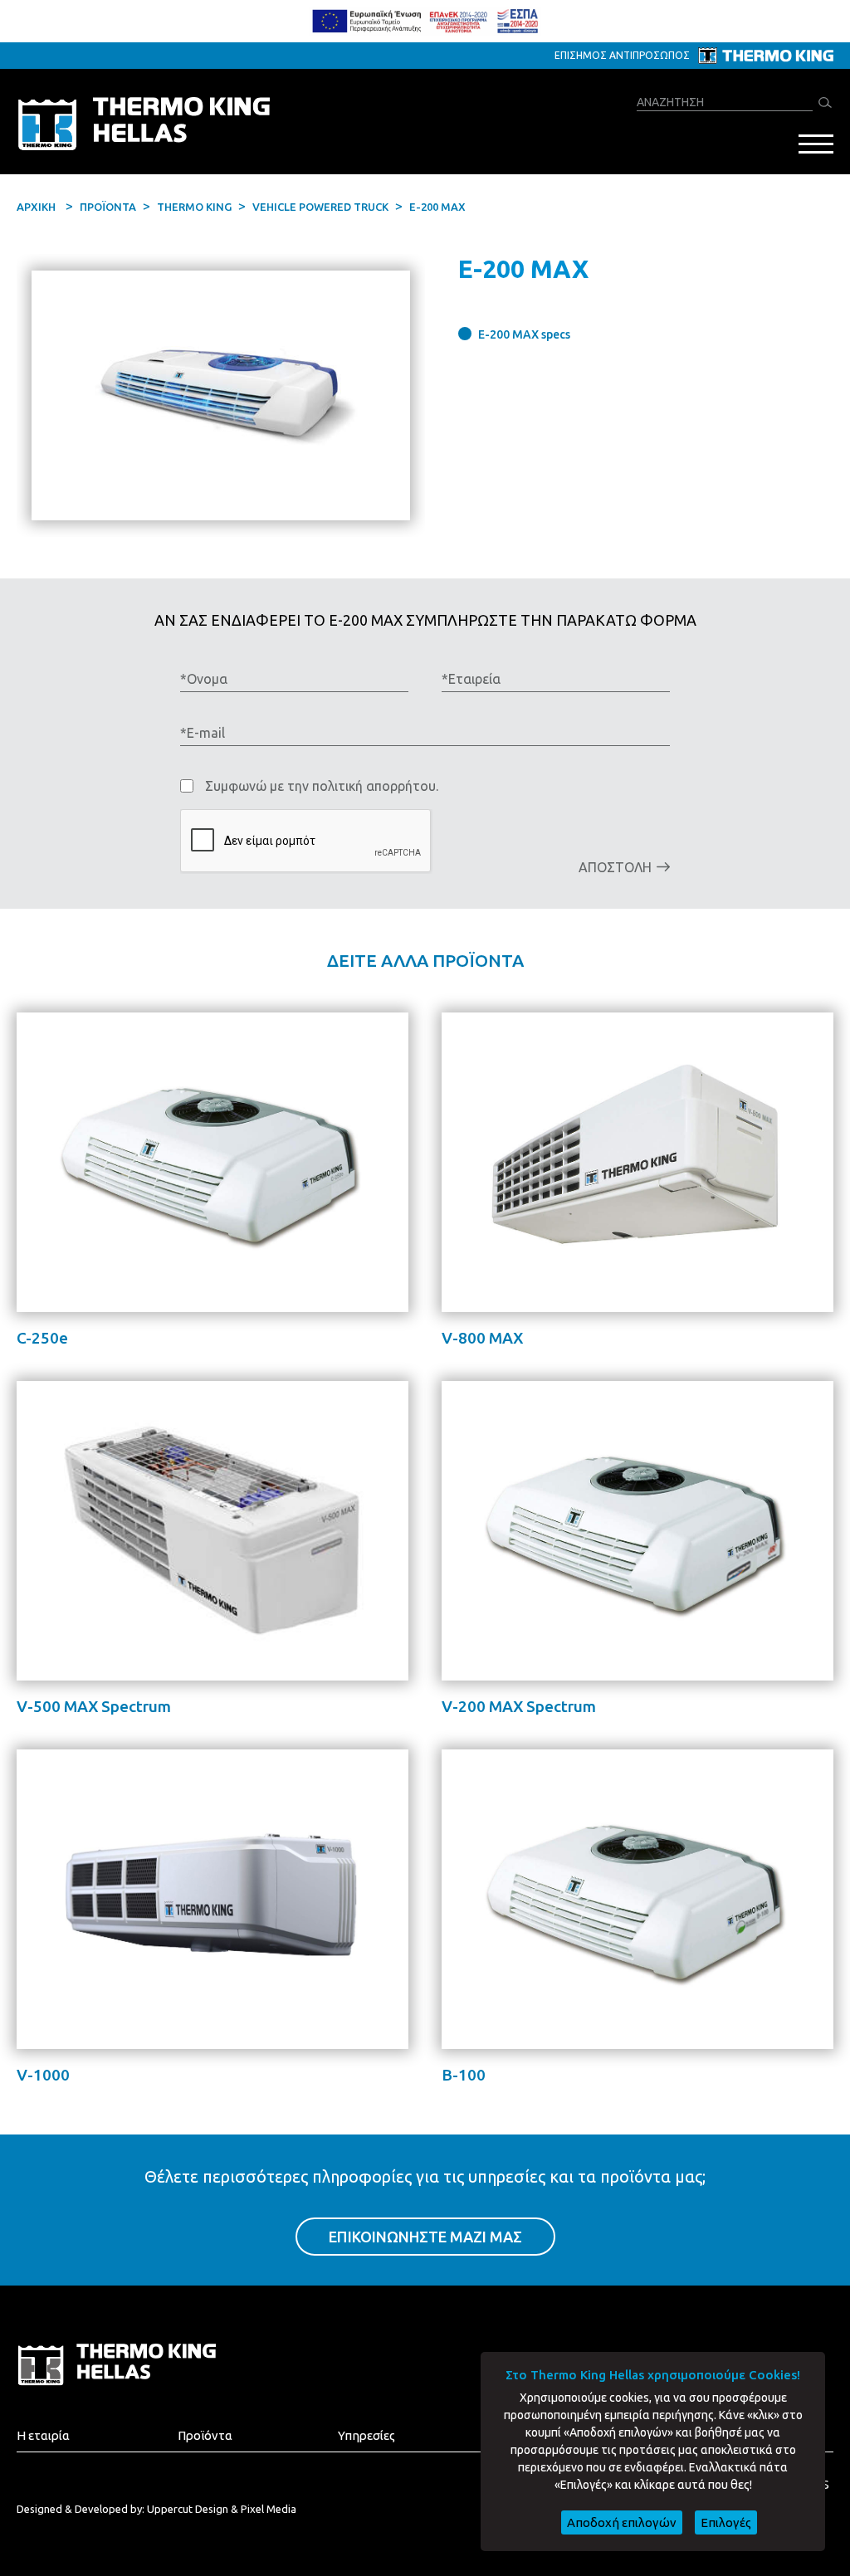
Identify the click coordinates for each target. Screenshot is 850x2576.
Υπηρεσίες (366, 2435)
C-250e (42, 1338)
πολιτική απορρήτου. (375, 786)
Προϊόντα (205, 2435)
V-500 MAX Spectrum (94, 1706)
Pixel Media (269, 2509)
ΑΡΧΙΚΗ (36, 207)
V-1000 (43, 2075)
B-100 (464, 2075)
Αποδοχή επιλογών (622, 2522)
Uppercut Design (188, 2509)
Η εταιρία (43, 2435)
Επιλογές (726, 2522)
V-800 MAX (482, 1338)
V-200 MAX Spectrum (519, 1706)
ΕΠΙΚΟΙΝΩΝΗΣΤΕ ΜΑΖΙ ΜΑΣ (425, 2237)
